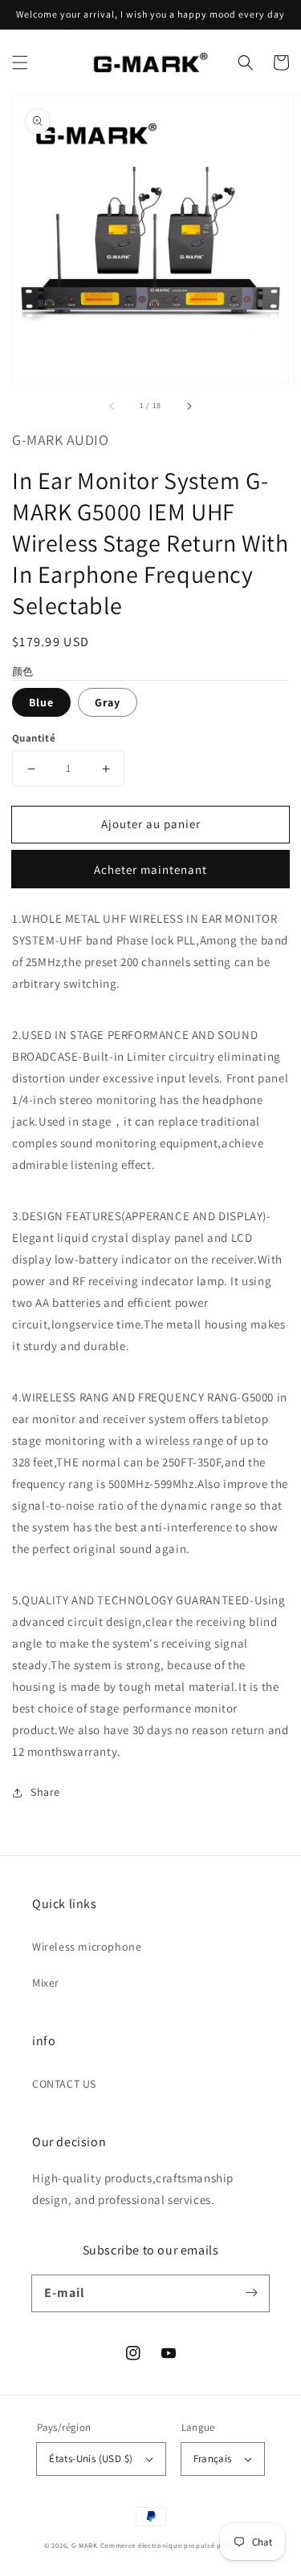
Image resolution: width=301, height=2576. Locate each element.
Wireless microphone (87, 1947)
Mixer (46, 1983)
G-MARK (85, 2545)
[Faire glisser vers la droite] (189, 406)
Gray (108, 702)
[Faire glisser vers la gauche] (112, 406)
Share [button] (45, 1792)
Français (213, 2459)
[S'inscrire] (251, 2293)
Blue (41, 702)
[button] (20, 63)
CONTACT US (64, 2084)
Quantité (34, 738)
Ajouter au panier (151, 824)
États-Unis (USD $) (91, 2459)
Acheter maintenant (150, 869)
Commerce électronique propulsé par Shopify (179, 2545)
